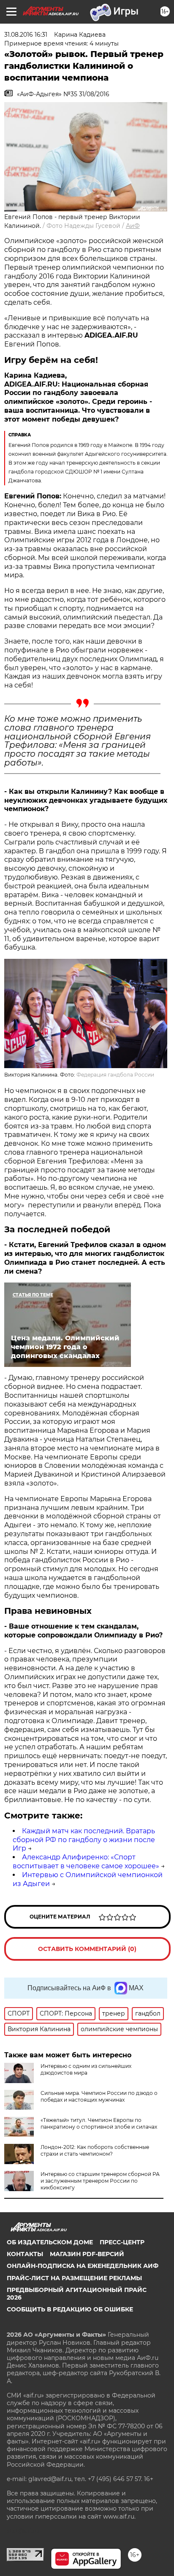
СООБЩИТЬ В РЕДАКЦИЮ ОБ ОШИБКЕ (70, 2309)
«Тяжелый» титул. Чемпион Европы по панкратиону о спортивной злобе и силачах (99, 2123)
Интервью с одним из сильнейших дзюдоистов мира (86, 2069)
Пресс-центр (122, 2242)
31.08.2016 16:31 (26, 35)
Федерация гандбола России (115, 1075)
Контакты (25, 2254)
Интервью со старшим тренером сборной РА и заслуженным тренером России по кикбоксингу (100, 2181)
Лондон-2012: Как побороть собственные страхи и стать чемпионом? (95, 2150)
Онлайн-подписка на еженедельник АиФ (83, 2266)
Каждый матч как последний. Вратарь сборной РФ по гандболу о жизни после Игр (84, 1840)
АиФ (133, 226)
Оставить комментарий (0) (87, 1949)
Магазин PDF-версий (87, 2254)
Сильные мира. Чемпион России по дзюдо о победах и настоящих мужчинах (99, 2096)
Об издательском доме (50, 2242)
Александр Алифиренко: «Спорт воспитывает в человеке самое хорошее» (86, 1862)
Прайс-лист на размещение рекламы (74, 2278)
